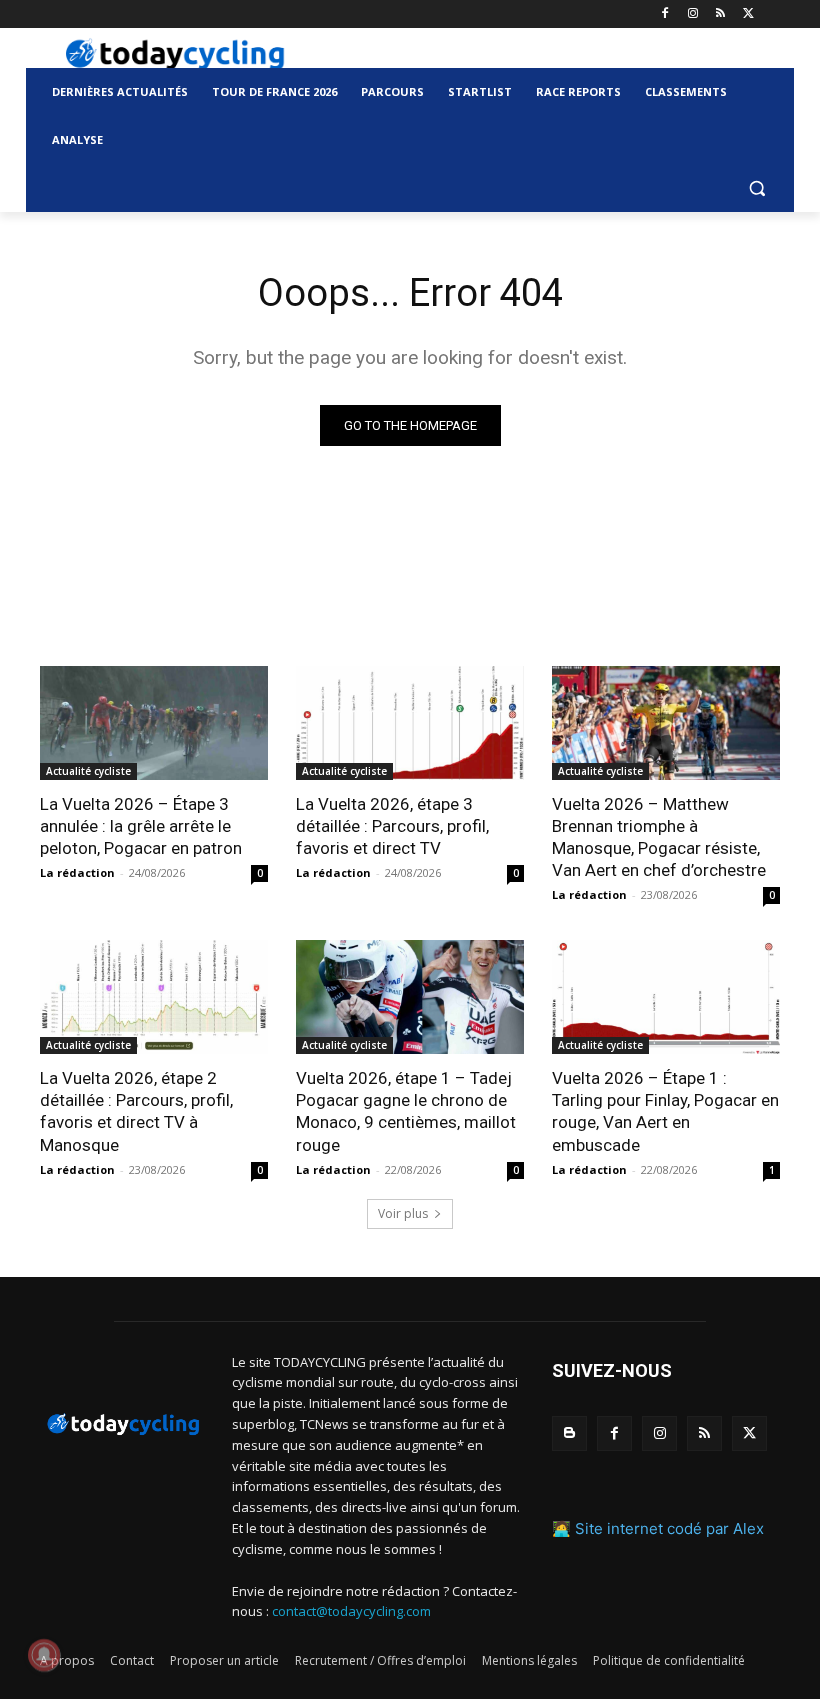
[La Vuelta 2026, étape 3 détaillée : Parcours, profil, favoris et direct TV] (410, 723)
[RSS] (720, 14)
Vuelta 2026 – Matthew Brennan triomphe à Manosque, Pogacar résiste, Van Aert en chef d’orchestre (659, 837)
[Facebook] (665, 14)
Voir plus (403, 1213)
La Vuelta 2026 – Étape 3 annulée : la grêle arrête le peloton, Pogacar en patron (141, 826)
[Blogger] (569, 1433)
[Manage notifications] (44, 1655)
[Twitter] (748, 14)
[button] (756, 188)
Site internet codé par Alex (669, 1528)
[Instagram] (693, 14)
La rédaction (77, 872)
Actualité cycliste (88, 771)
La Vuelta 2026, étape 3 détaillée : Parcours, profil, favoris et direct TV (392, 826)
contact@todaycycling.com (351, 1611)
